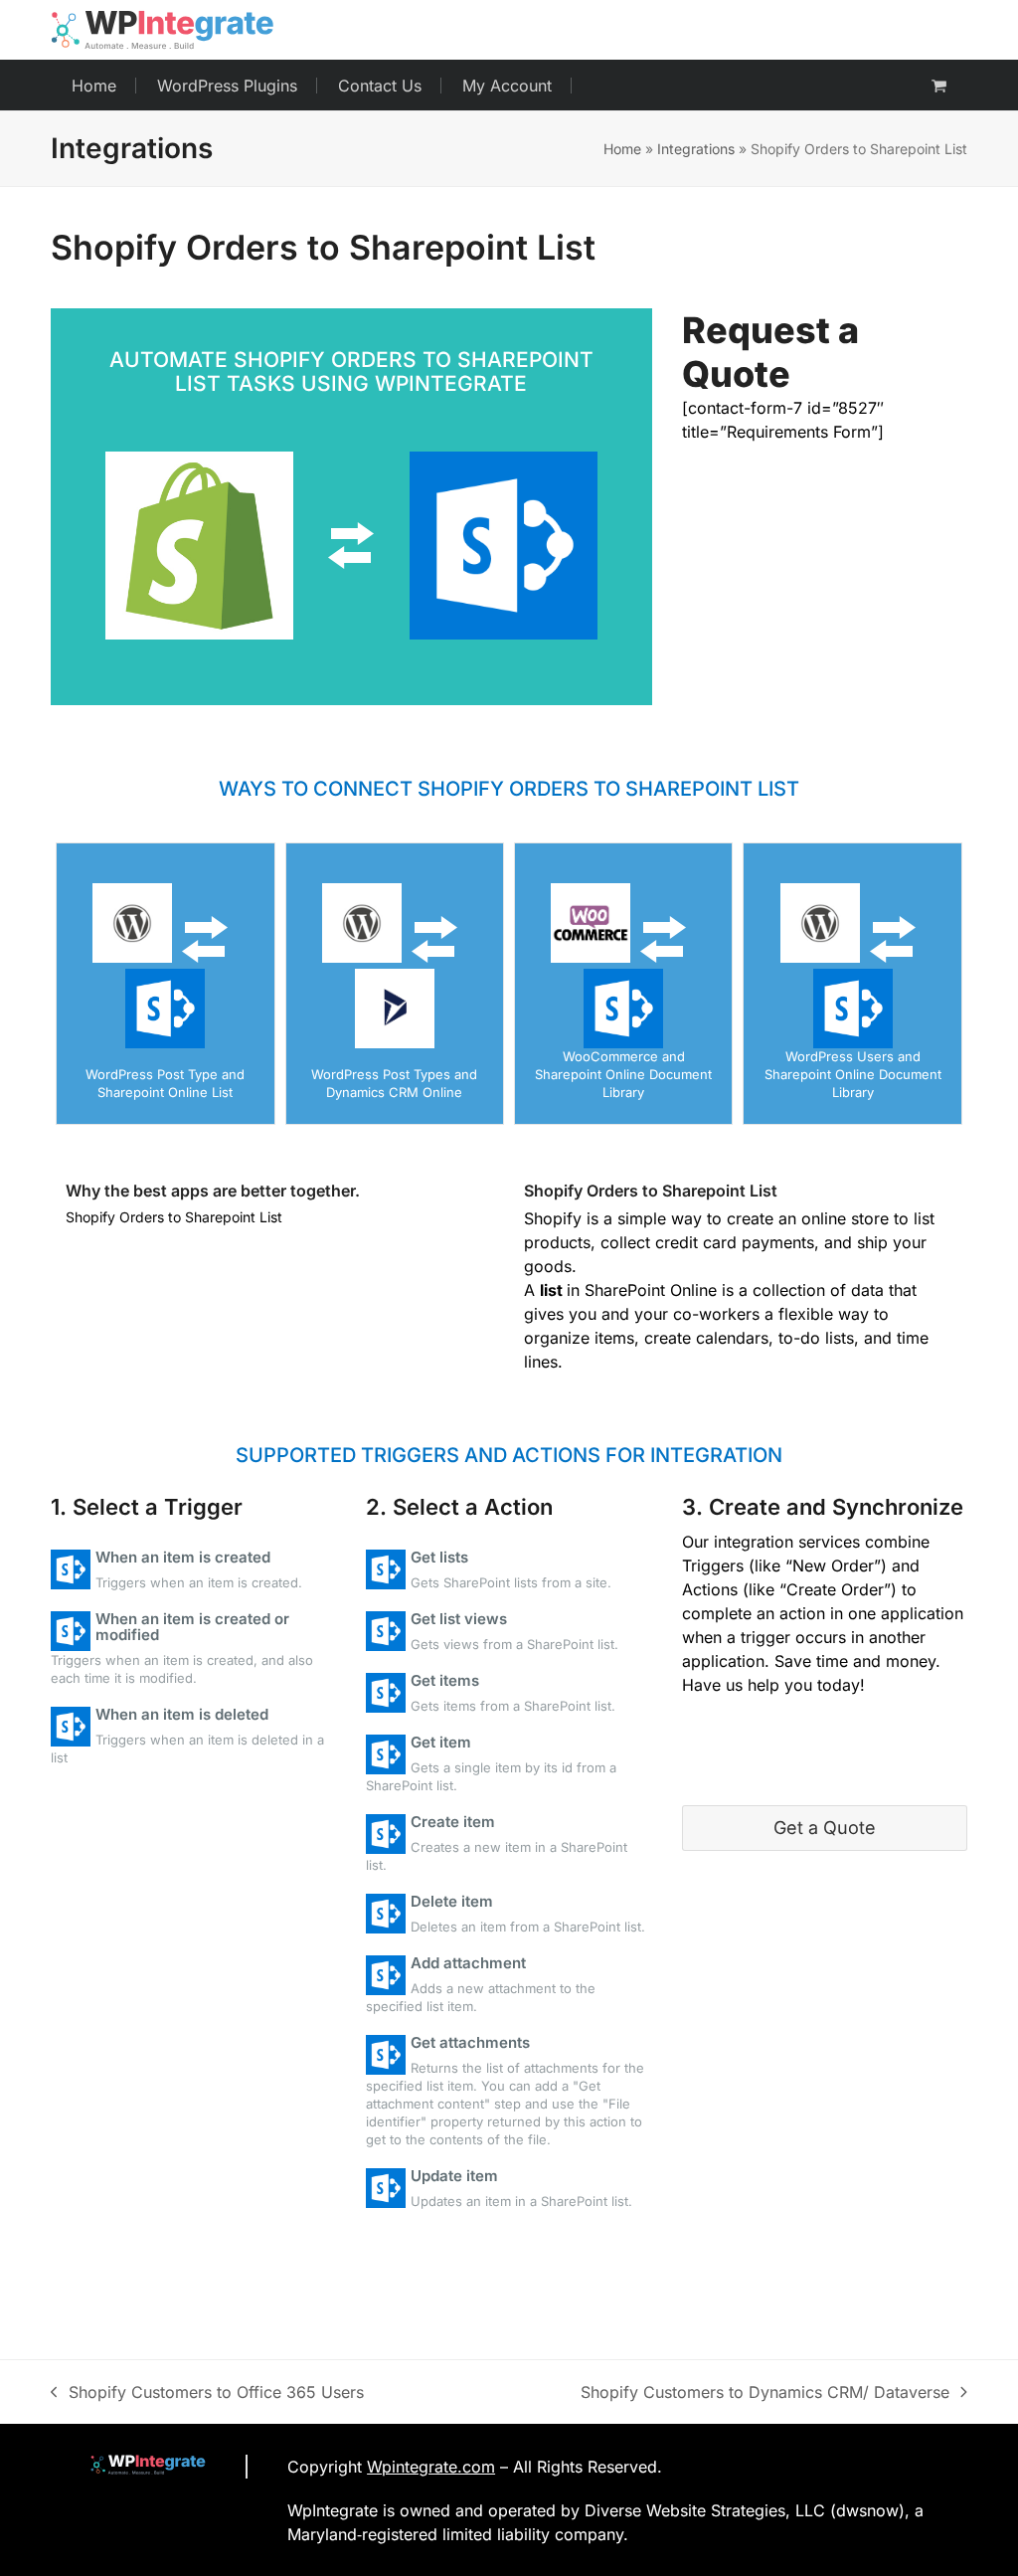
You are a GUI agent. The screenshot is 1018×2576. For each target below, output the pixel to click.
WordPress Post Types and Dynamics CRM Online (394, 1083)
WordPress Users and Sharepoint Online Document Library (853, 1074)
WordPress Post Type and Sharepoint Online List (165, 1083)
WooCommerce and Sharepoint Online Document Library (623, 1074)
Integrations (696, 149)
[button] (939, 86)
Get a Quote (825, 1828)
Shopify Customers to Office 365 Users (207, 2393)
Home (622, 149)
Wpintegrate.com (431, 2467)
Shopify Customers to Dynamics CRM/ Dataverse (765, 2393)
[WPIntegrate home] (138, 2467)
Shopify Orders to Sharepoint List (651, 1191)
